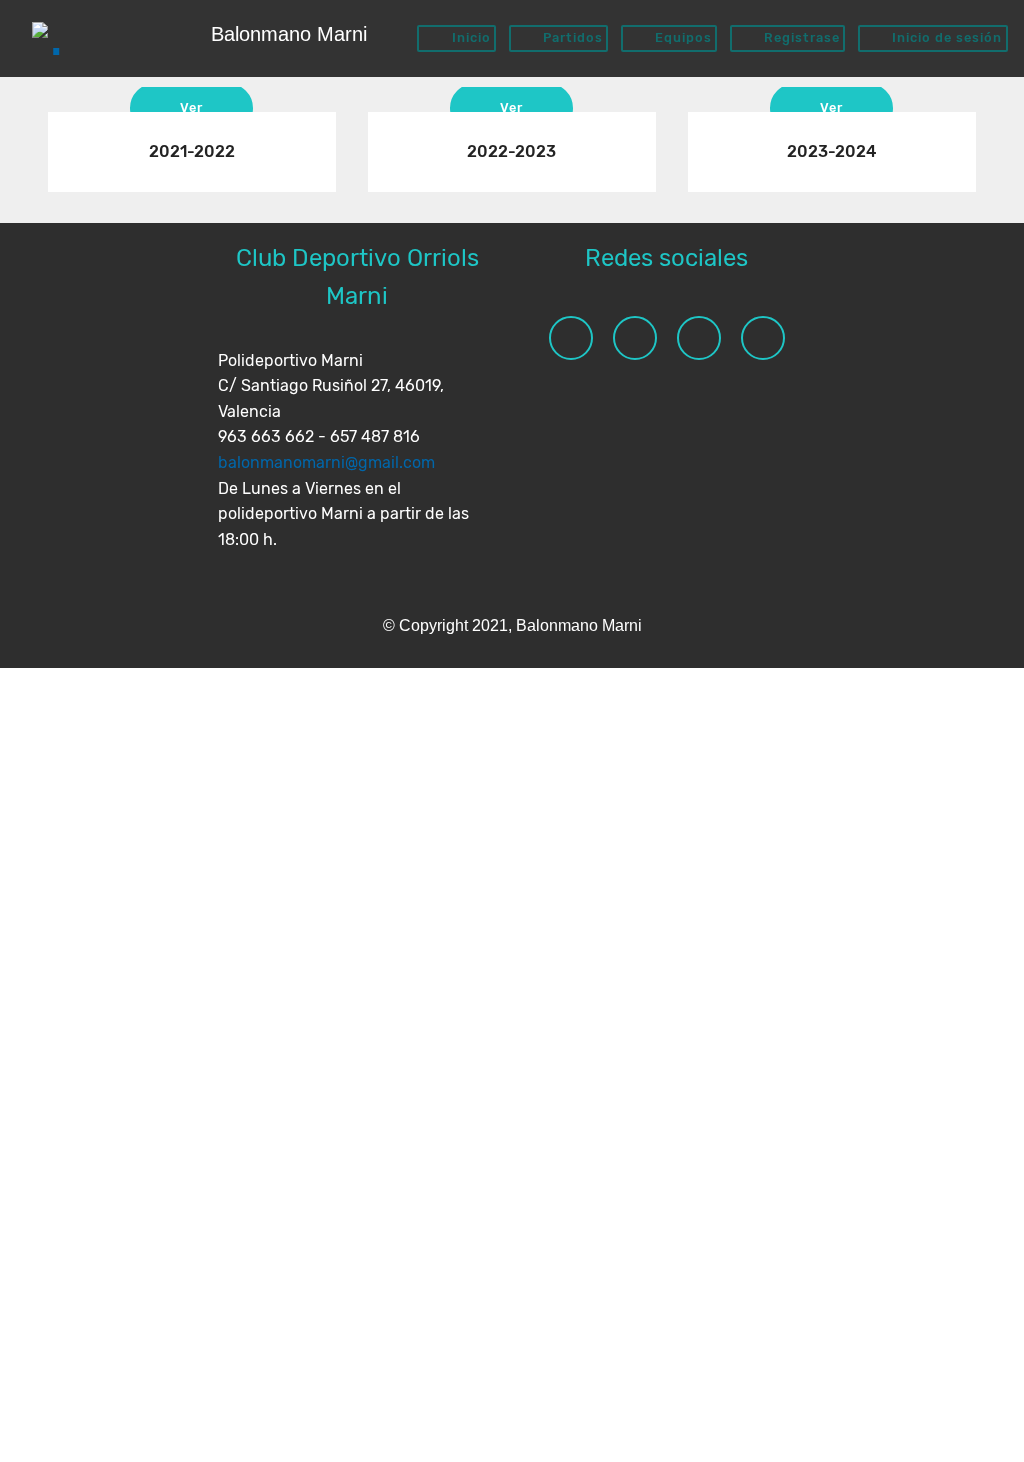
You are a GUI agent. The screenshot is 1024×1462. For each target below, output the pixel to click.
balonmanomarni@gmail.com (326, 462)
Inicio (469, 37)
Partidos (571, 37)
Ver (191, 107)
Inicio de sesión (945, 37)
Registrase (800, 37)
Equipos (681, 37)
